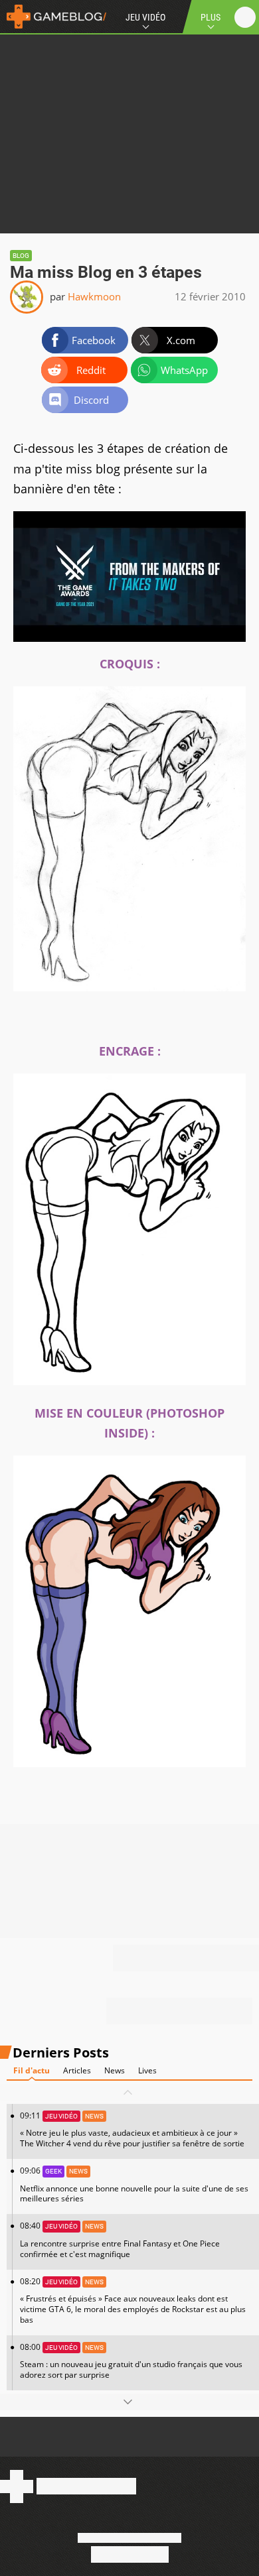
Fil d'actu (32, 2070)
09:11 (132, 2129)
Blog (21, 256)
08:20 (133, 2300)
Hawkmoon (94, 296)
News (115, 2070)
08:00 (131, 2361)
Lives (147, 2070)
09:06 (134, 2184)
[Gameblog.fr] (53, 17)
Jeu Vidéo (145, 17)
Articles (77, 2070)
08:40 (120, 2239)
